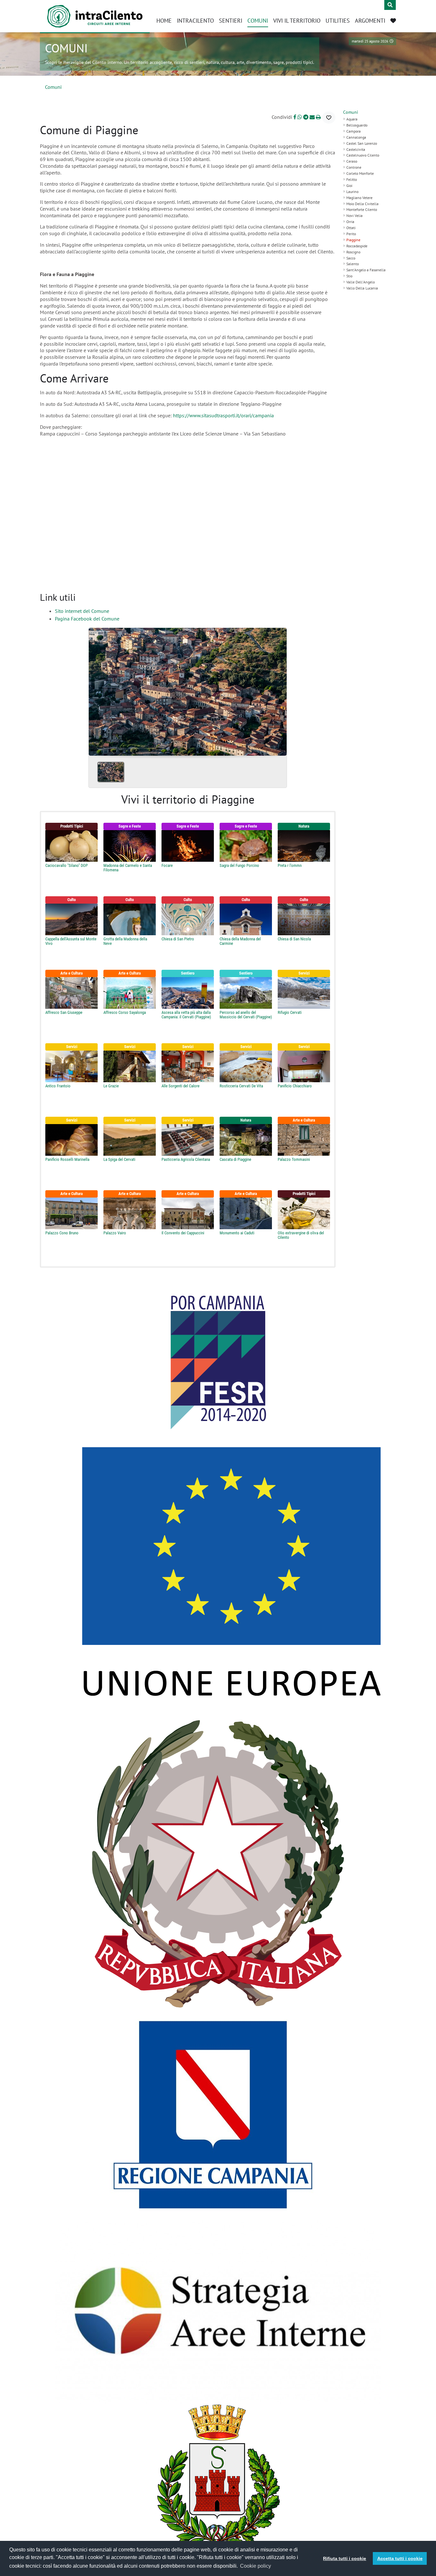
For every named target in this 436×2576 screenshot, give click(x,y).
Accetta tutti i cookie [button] (400, 2558)
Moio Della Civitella (362, 204)
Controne (354, 167)
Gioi (349, 185)
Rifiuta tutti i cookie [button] (345, 2558)
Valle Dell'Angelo (361, 282)
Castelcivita (356, 149)
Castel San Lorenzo (362, 143)
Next (279, 690)
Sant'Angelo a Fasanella (366, 270)
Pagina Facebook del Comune (87, 619)
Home (164, 21)
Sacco (351, 258)
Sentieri (231, 21)
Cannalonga (356, 137)
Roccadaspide (357, 246)
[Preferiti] (393, 21)
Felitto (352, 179)
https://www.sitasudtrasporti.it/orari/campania (224, 415)
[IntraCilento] (95, 16)
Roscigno (353, 252)
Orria (350, 222)
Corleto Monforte (360, 173)
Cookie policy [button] (256, 2566)
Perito (351, 234)
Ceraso (352, 161)
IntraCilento (195, 21)
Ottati (351, 228)
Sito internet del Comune (82, 611)
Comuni (258, 21)
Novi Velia (354, 216)
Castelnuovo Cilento (363, 155)
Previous (96, 690)
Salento (353, 264)
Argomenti (370, 21)
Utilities (338, 21)
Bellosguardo (357, 125)
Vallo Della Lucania (362, 288)
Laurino (352, 192)
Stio (349, 276)
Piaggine (353, 240)
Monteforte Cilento (362, 209)
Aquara (352, 119)
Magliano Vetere (359, 198)
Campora (353, 131)
